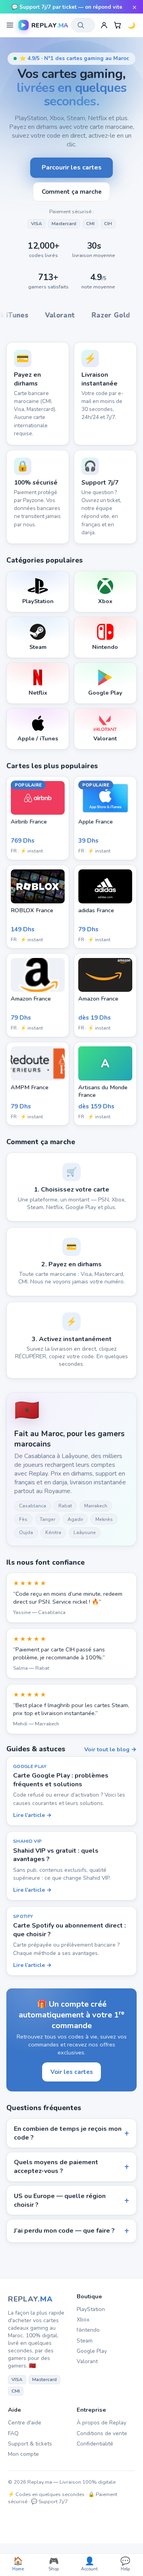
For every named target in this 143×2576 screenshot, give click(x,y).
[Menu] (10, 25)
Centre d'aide (25, 2423)
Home (18, 2564)
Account (89, 2564)
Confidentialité (95, 2444)
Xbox (83, 2320)
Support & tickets (30, 2444)
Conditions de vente (102, 2433)
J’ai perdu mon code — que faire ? (64, 2231)
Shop (54, 2564)
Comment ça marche (72, 192)
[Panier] (118, 25)
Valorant (87, 2361)
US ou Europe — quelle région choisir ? (60, 2200)
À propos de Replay (101, 2423)
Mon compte (23, 2454)
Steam (85, 2341)
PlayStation (91, 2309)
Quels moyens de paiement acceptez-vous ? (56, 2167)
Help (125, 2564)
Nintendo (88, 2330)
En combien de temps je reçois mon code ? (68, 2133)
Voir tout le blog (107, 1749)
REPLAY (30, 2299)
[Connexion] (104, 25)
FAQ (13, 2433)
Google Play (92, 2351)
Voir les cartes (72, 2072)
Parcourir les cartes (72, 167)
